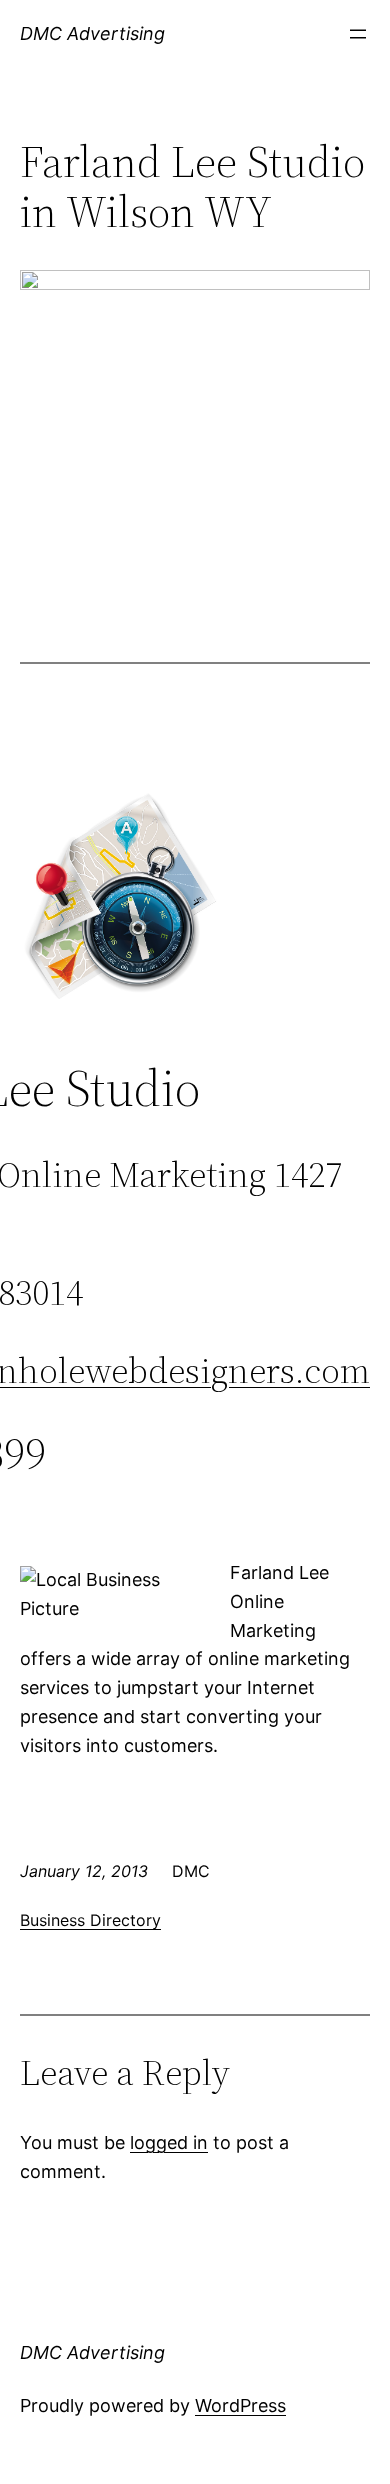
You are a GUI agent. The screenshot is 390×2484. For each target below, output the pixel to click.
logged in (169, 2142)
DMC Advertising (92, 33)
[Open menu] (358, 34)
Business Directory (90, 1920)
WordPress (240, 2405)
